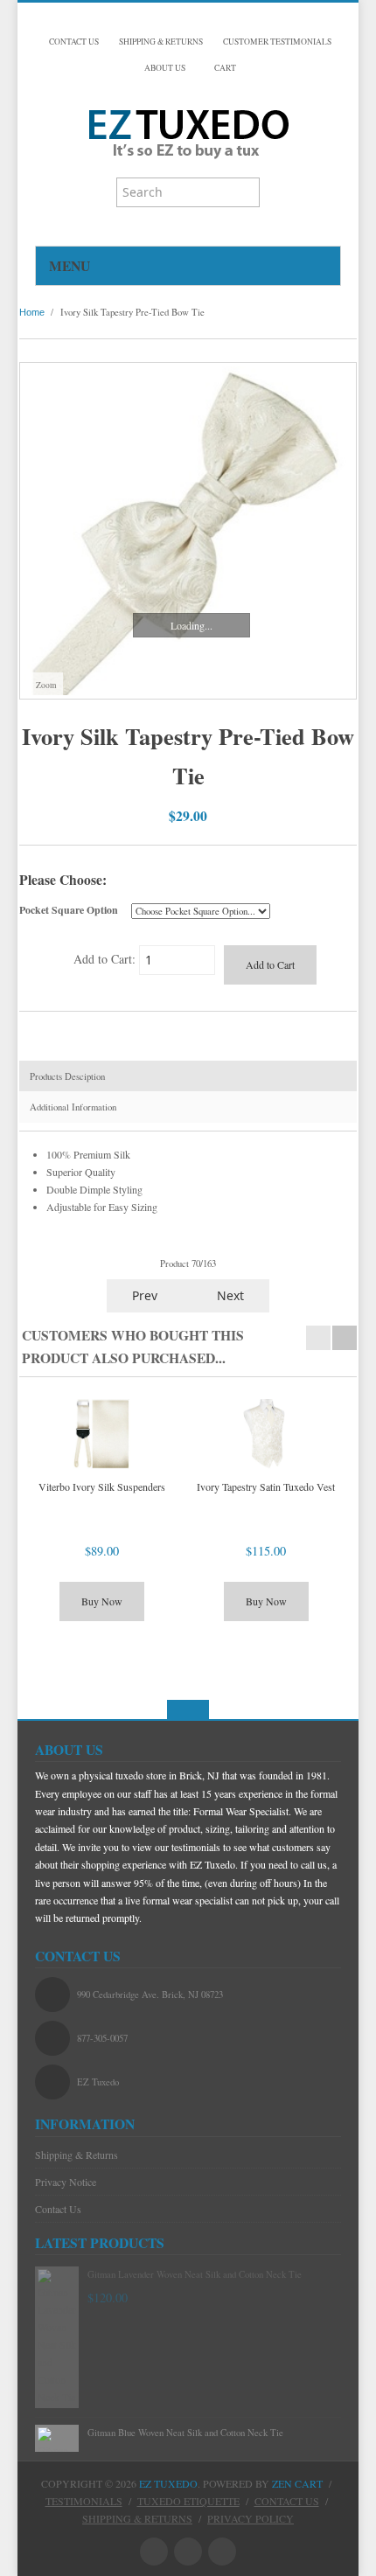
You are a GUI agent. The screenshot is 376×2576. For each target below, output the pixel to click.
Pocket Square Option (69, 910)
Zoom (45, 685)
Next (232, 1295)
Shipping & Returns (77, 2155)
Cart (224, 68)
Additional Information (73, 1107)
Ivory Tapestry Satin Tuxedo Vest (266, 1486)
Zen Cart (297, 2483)
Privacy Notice (66, 2182)
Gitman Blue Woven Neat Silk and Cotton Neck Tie (185, 2433)
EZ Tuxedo (168, 2483)
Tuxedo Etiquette (188, 2501)
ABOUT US (165, 68)
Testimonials (84, 2501)
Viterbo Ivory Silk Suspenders (102, 1486)
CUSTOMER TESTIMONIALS (277, 42)
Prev (143, 1295)
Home (32, 312)
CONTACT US (74, 42)
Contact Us (58, 2209)
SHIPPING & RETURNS (161, 42)
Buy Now (102, 1601)
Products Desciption (67, 1076)
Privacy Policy (251, 2518)
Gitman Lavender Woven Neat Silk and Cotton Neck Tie (195, 2274)
